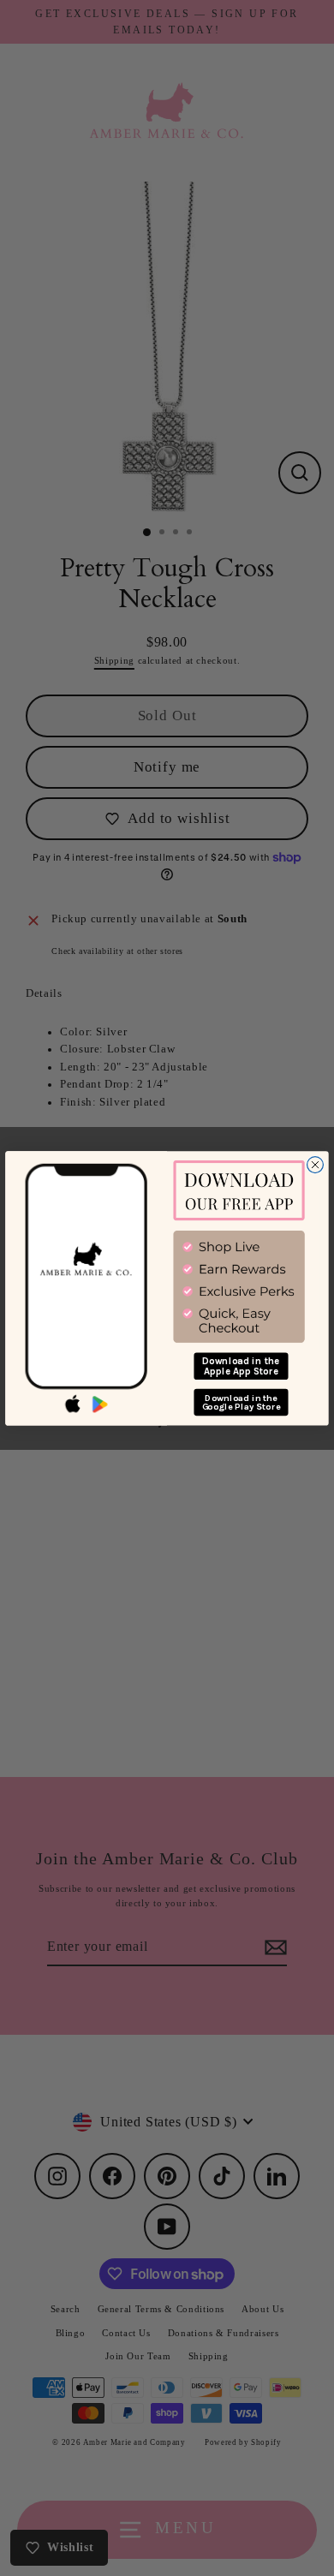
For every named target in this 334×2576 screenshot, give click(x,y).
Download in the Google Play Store (242, 1401)
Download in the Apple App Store (241, 1366)
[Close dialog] (316, 1164)
